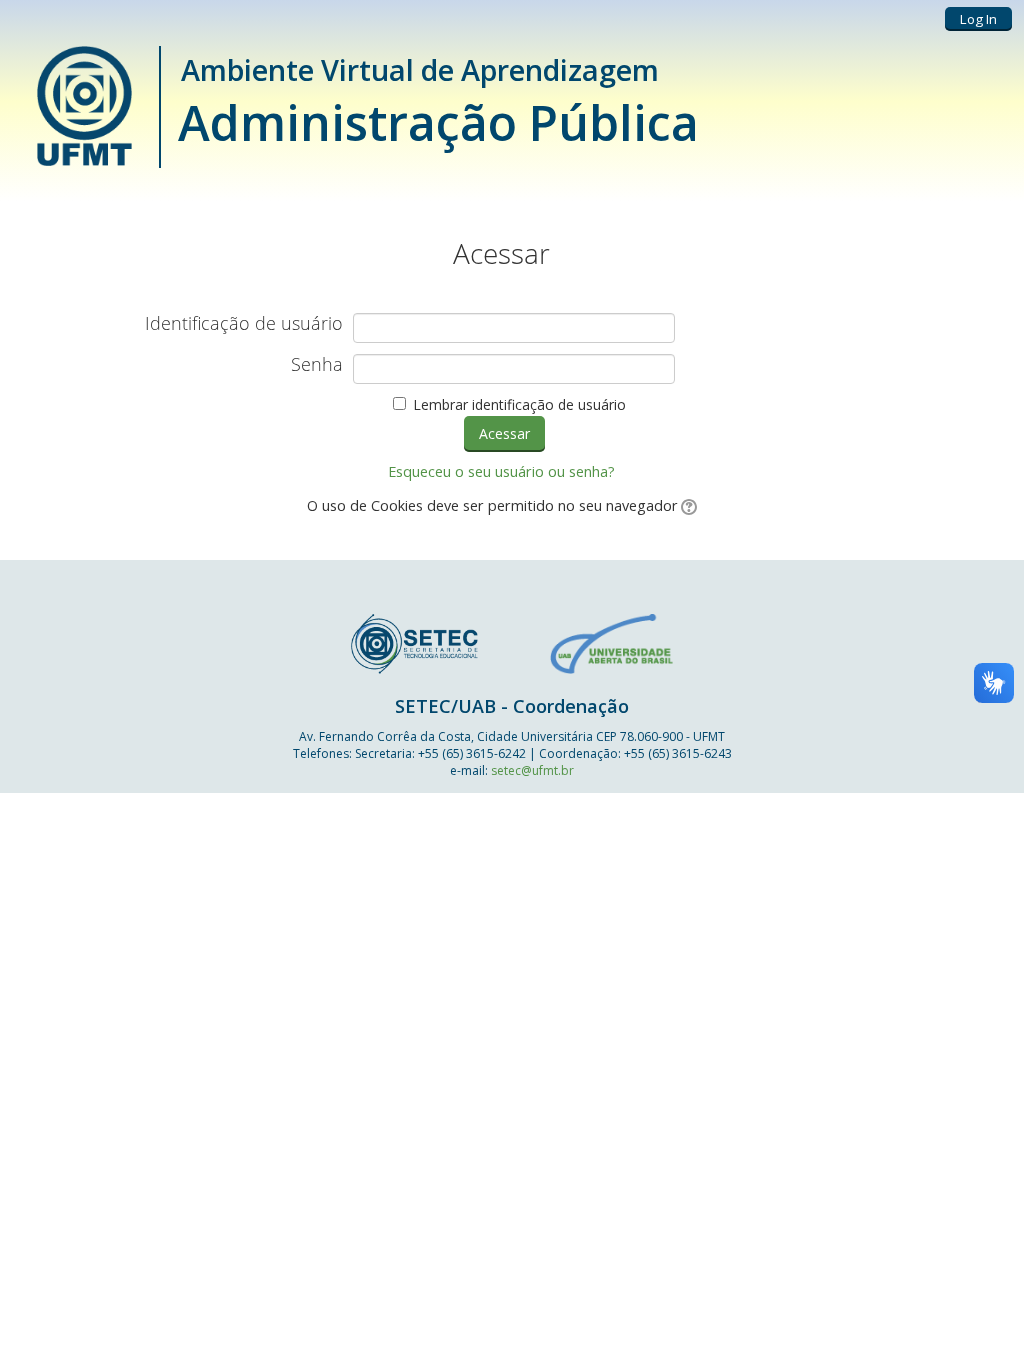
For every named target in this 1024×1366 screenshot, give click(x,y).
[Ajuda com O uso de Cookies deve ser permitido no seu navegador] (687, 505)
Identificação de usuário (244, 324)
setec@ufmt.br (532, 770)
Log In (978, 19)
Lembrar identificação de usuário (519, 404)
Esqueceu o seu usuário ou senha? (501, 471)
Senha (317, 365)
